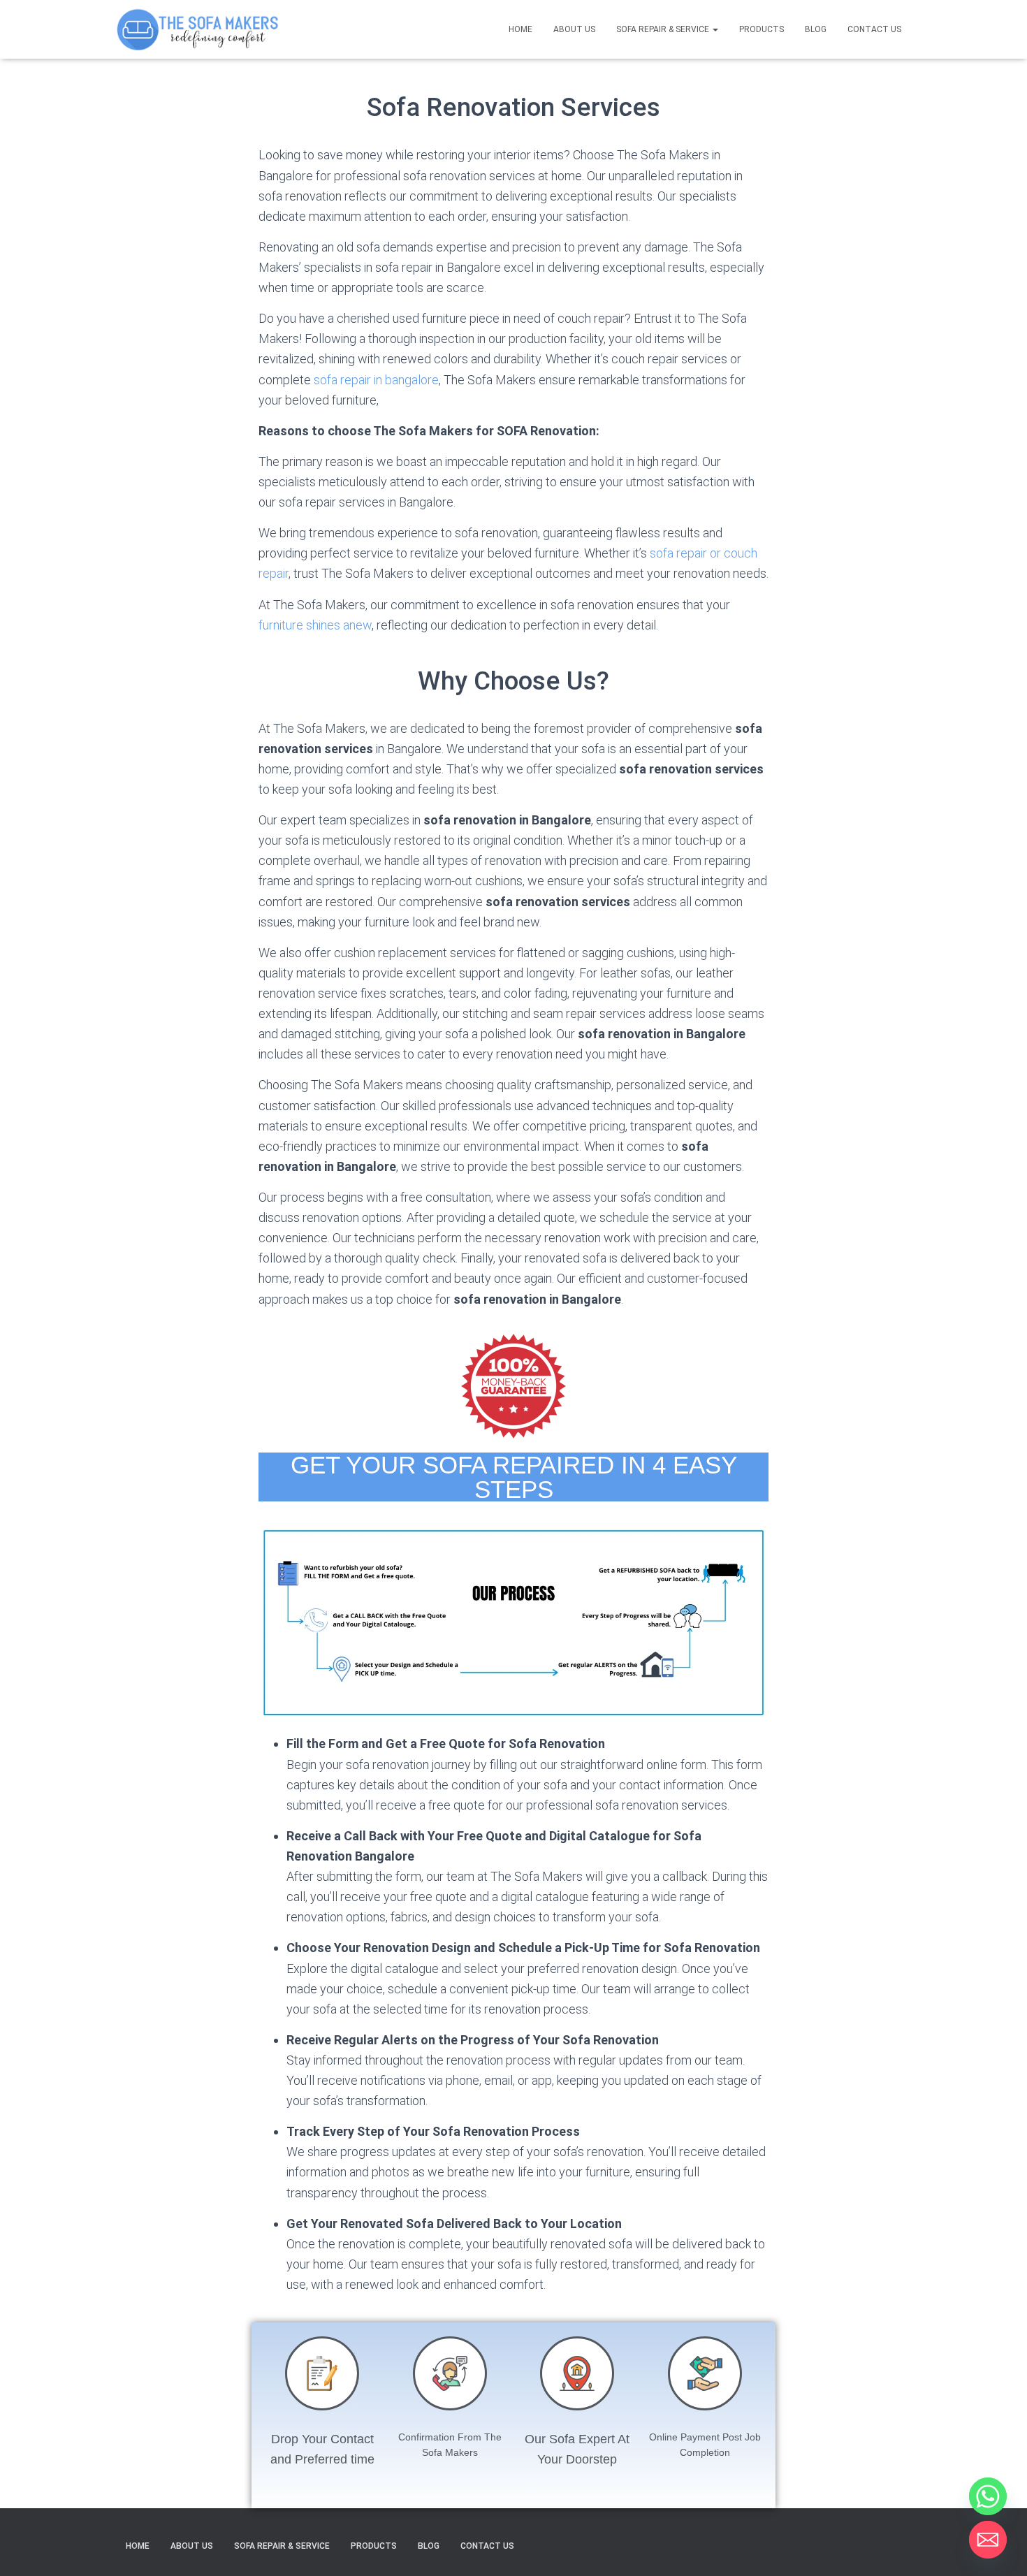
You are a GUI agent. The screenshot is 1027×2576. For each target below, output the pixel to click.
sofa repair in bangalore (376, 380)
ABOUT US (574, 29)
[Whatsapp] (988, 2496)
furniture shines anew (315, 625)
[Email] (988, 2540)
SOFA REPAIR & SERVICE (664, 29)
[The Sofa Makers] (197, 29)
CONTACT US (874, 29)
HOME (520, 29)
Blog (816, 29)
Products (762, 29)
